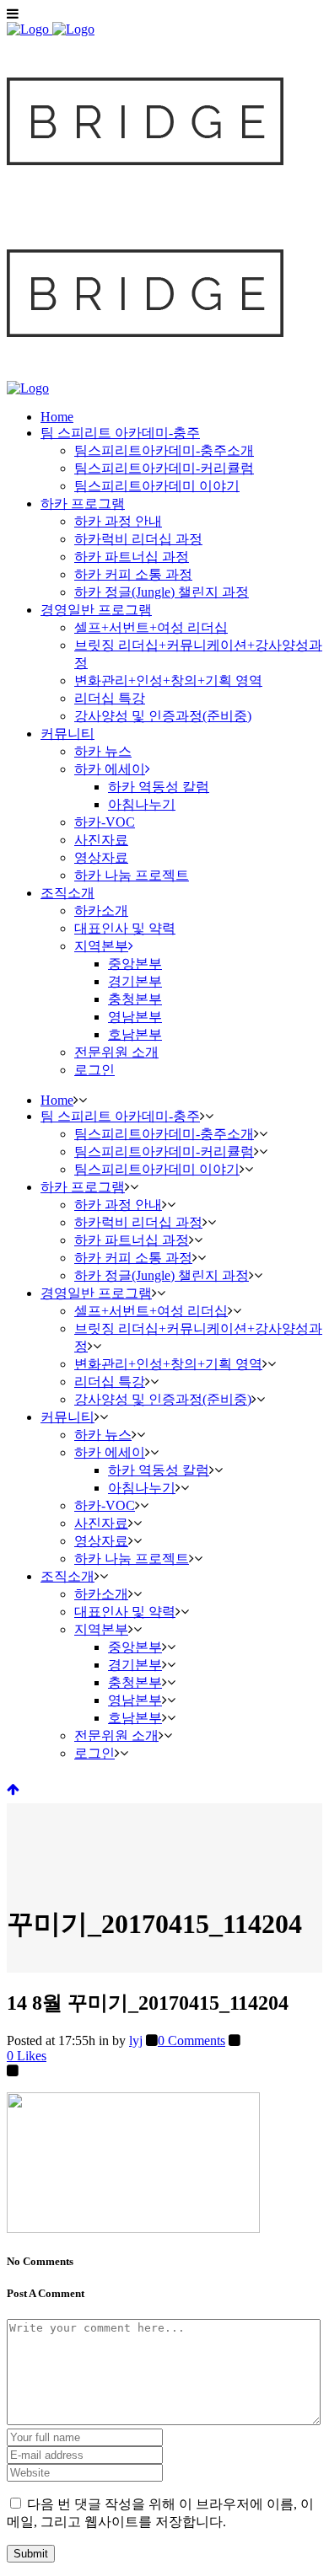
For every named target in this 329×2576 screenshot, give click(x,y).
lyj (136, 2040)
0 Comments (191, 2040)
